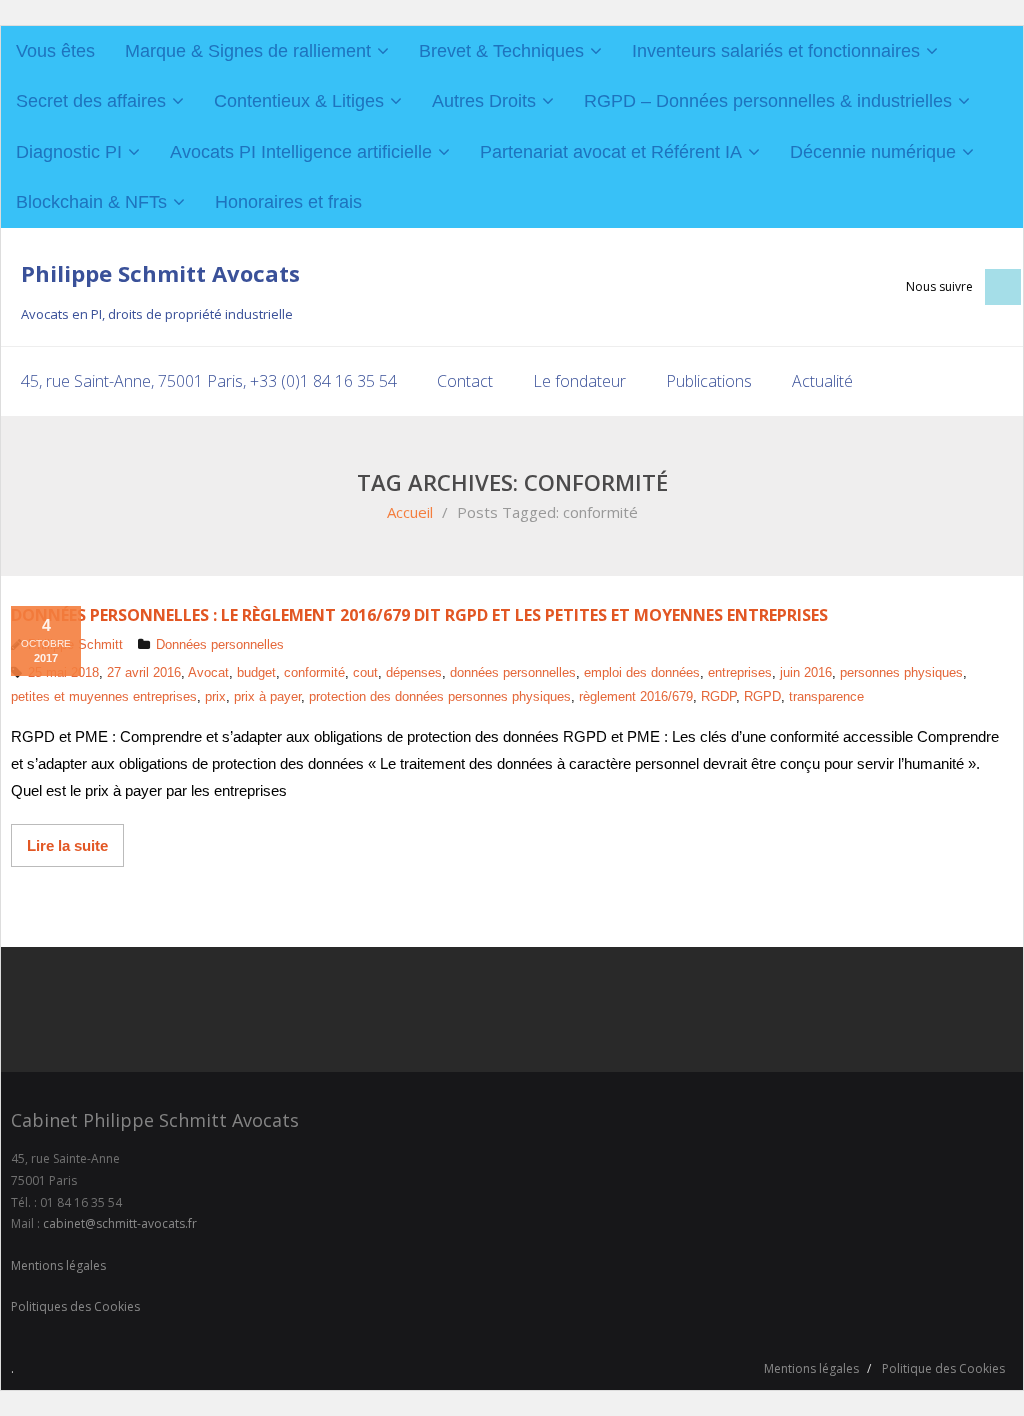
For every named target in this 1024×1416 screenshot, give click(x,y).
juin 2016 (806, 672)
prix (215, 696)
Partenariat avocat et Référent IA (611, 152)
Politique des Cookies (943, 1368)
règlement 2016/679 (636, 696)
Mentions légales (58, 1265)
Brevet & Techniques (501, 51)
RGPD (762, 696)
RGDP (718, 696)
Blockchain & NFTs (91, 202)
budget (256, 672)
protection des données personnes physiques (440, 696)
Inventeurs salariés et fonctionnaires (776, 51)
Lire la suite (67, 845)
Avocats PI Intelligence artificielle (301, 152)
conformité (314, 672)
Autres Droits (484, 101)
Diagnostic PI (69, 152)
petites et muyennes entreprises (104, 696)
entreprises (740, 672)
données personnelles (513, 672)
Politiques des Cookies (75, 1306)
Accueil (410, 512)
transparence (826, 696)
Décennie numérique (873, 152)
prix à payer (267, 696)
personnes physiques (901, 672)
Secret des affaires (91, 101)
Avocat (208, 672)
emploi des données (642, 672)
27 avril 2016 (144, 672)
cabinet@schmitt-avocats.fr (120, 1223)
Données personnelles (220, 644)
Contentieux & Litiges (299, 101)
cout (365, 672)
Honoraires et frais (288, 202)
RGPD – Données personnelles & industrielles (768, 101)
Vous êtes (55, 51)
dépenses (414, 672)
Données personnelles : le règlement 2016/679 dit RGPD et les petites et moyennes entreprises (419, 615)
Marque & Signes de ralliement (248, 51)
